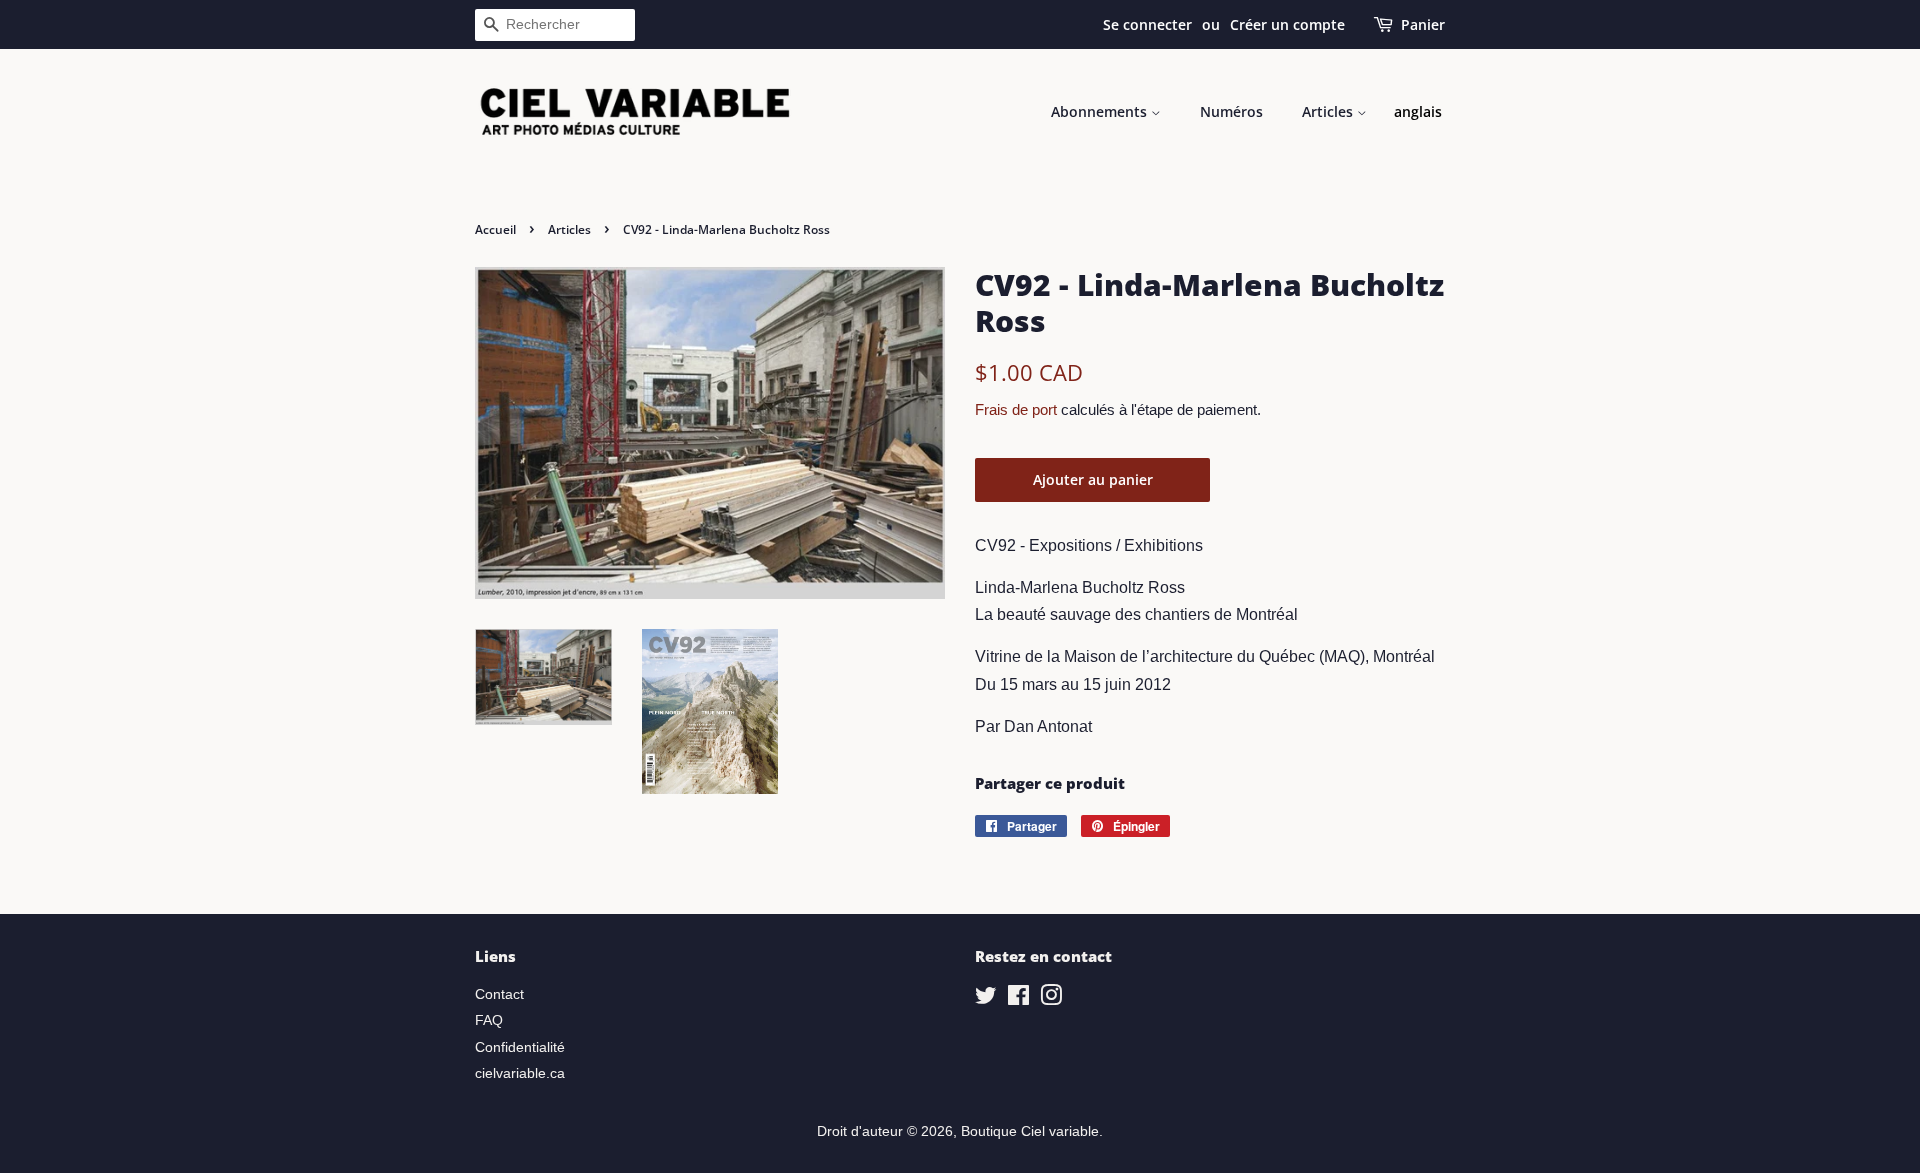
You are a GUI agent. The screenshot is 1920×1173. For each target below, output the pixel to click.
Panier (1423, 24)
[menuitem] (1418, 112)
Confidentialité (520, 1047)
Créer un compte (1287, 24)
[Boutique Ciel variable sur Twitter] (986, 999)
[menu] (1418, 112)
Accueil (495, 229)
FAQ (489, 1020)
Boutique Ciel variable (1030, 1131)
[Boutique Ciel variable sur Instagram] (1051, 999)
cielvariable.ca (520, 1073)
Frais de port (1016, 409)
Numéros (1231, 111)
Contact (499, 994)
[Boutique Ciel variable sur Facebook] (1018, 999)
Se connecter (1147, 24)
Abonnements (1101, 111)
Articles (1329, 111)
